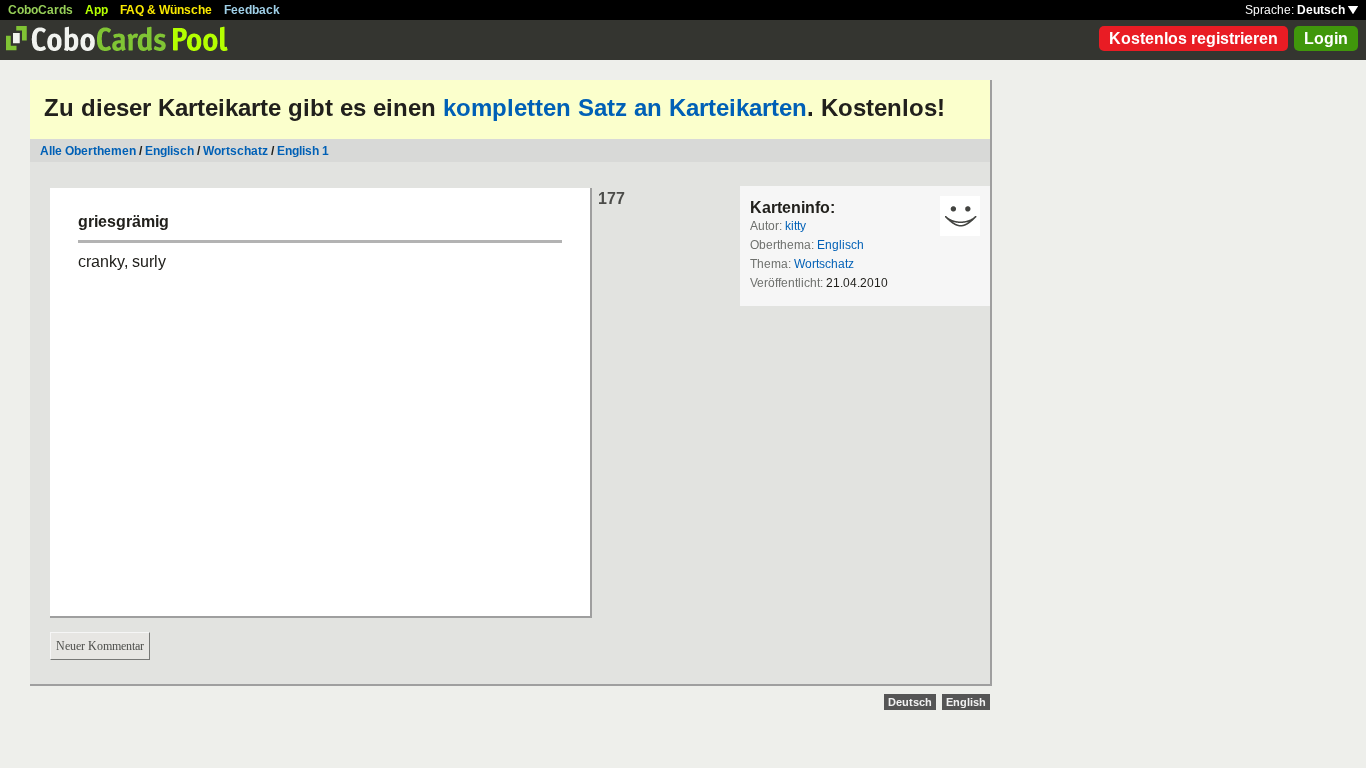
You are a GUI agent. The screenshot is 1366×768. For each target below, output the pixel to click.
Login (1326, 38)
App (96, 10)
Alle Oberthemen (88, 151)
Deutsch (1322, 10)
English (966, 702)
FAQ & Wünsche (166, 10)
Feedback (252, 10)
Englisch (169, 151)
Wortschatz (235, 151)
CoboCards (40, 10)
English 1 (303, 151)
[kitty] (960, 216)
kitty (795, 226)
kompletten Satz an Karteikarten (625, 107)
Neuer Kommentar (100, 646)
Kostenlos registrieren (1193, 38)
